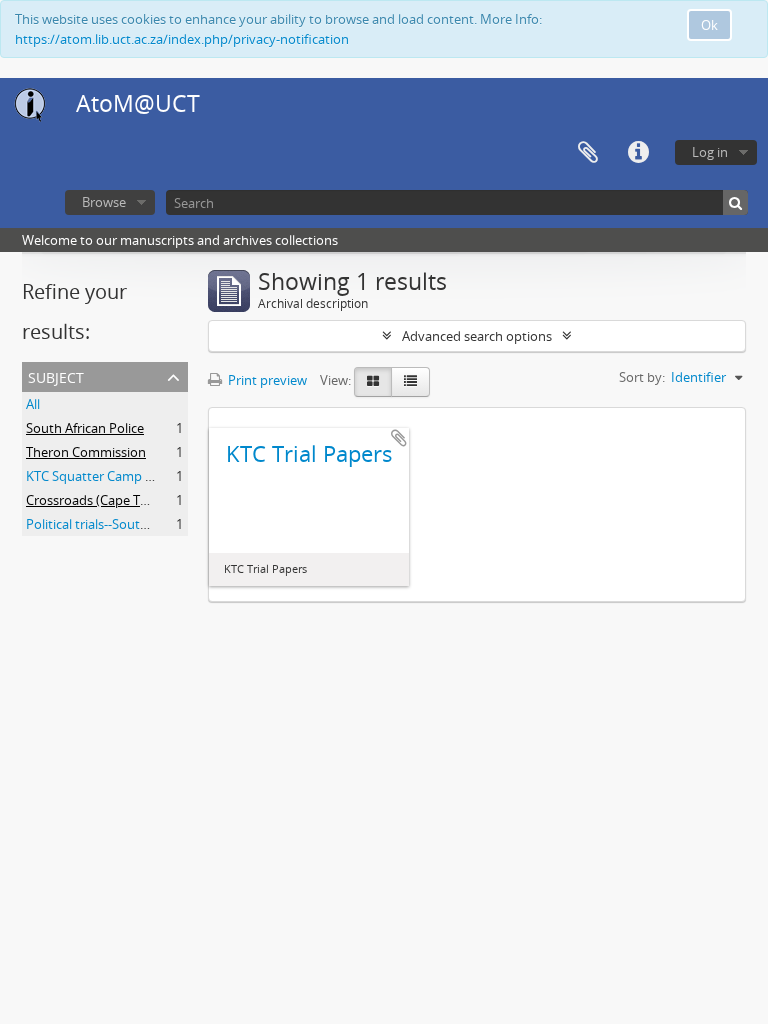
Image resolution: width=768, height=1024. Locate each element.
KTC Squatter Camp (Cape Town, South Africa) (161, 476)
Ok (709, 25)
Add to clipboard (399, 438)
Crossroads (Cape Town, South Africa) (137, 500)
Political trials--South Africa (105, 524)
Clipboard (588, 153)
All (33, 404)
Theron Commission (86, 452)
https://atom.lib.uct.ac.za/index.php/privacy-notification (182, 39)
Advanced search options (477, 336)
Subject (56, 375)
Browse (104, 202)
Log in (710, 152)
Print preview (266, 380)
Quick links (638, 153)
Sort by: (642, 377)
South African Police (85, 428)
